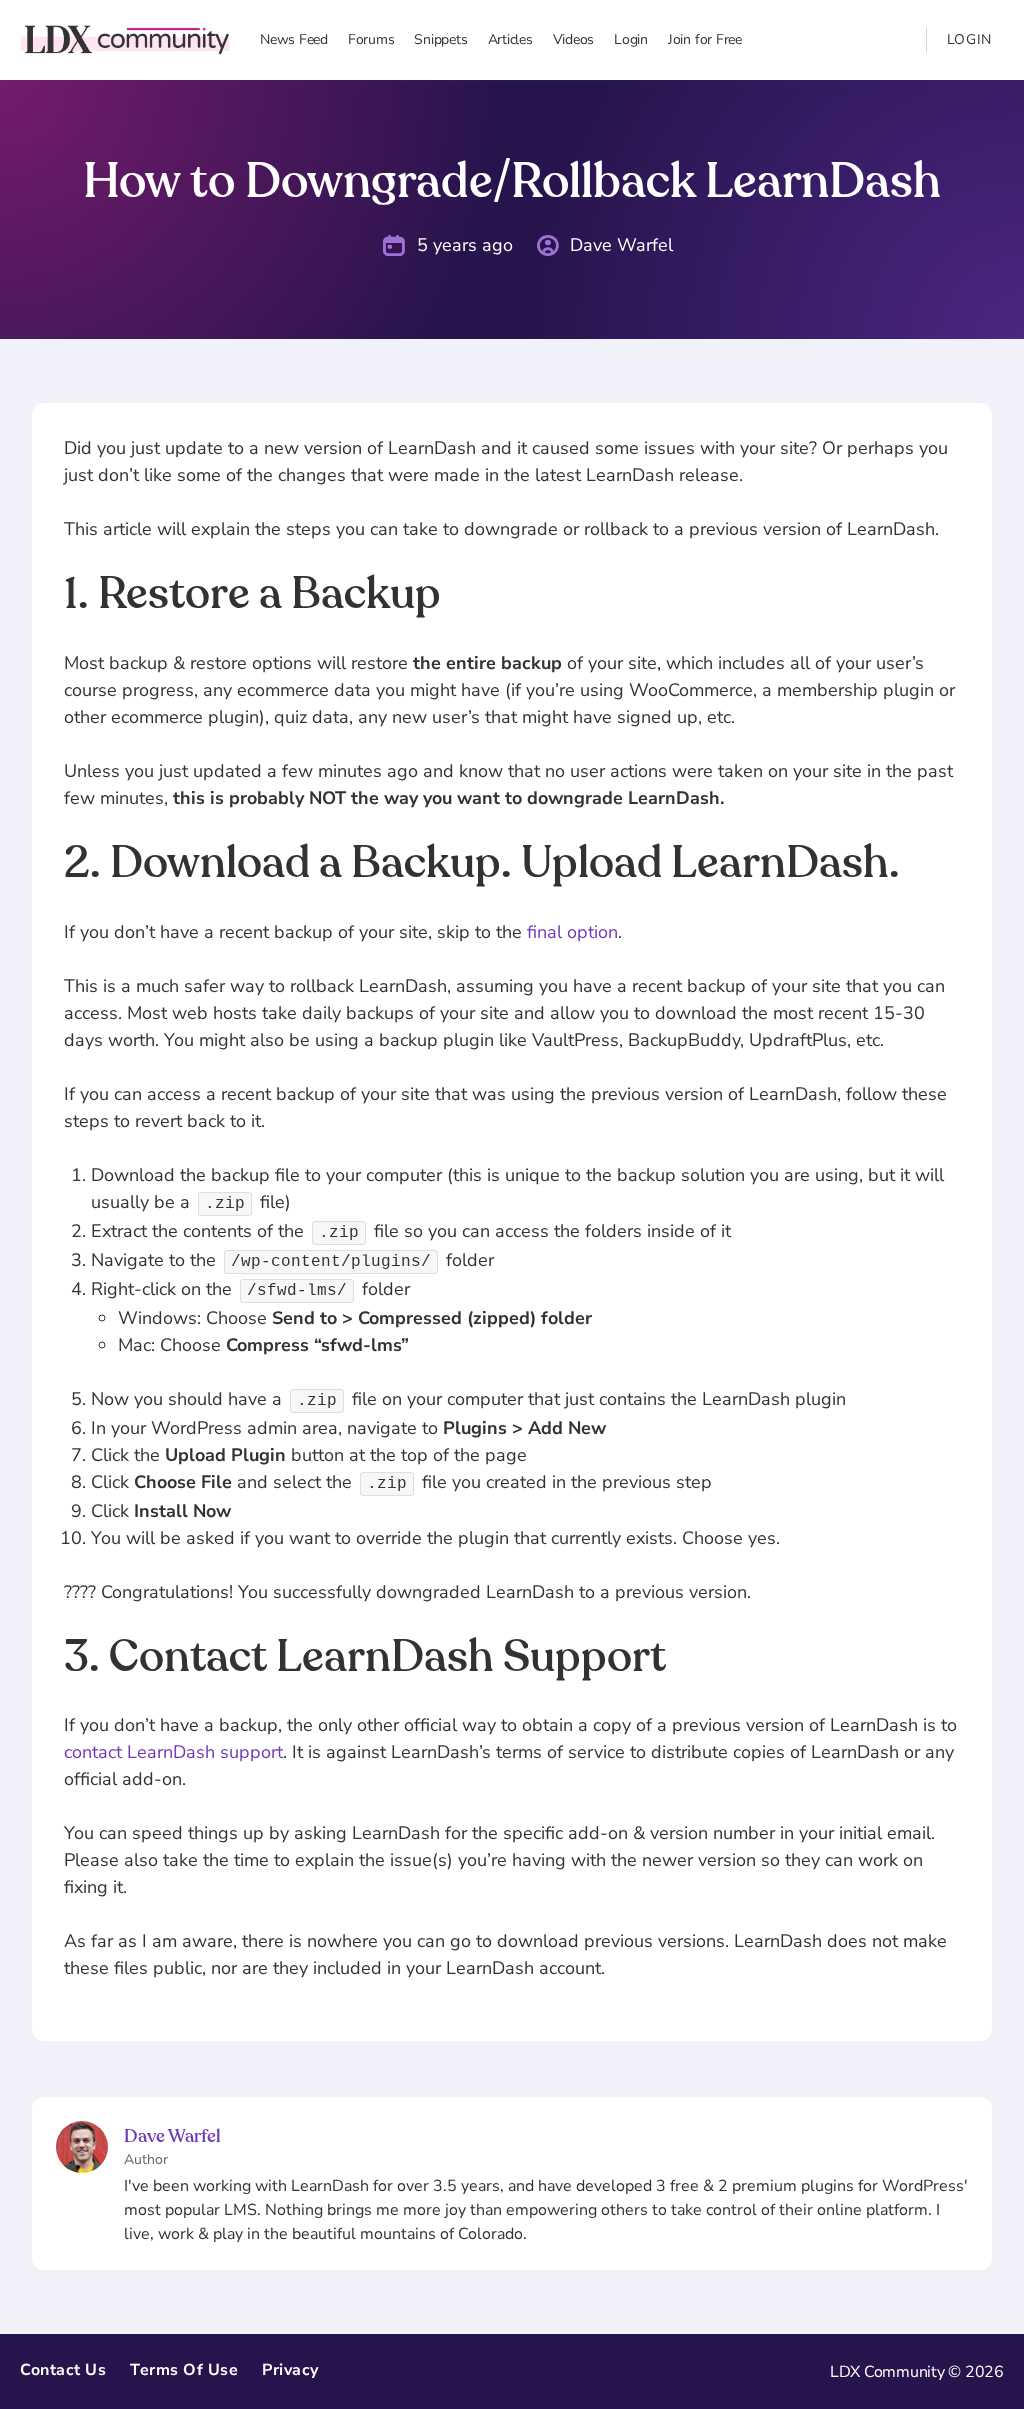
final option (572, 932)
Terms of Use (184, 2370)
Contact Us (63, 2370)
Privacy (290, 2370)
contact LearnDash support (173, 1752)
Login (970, 39)
